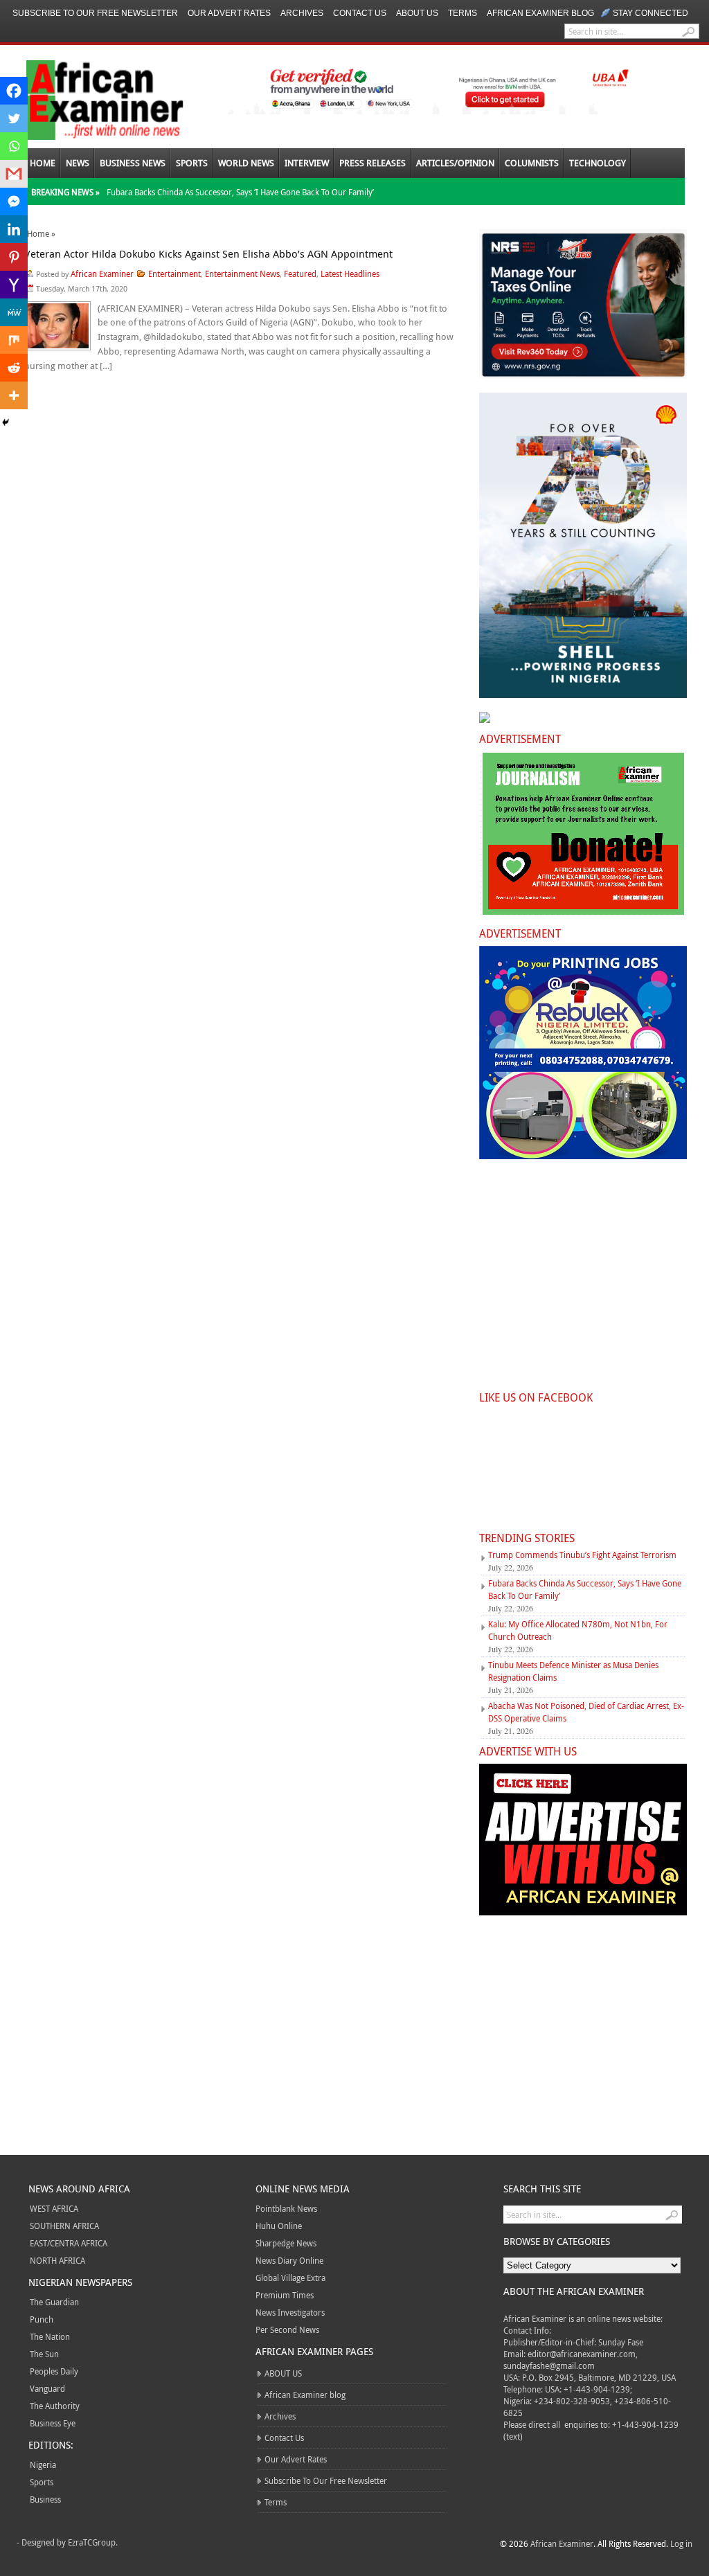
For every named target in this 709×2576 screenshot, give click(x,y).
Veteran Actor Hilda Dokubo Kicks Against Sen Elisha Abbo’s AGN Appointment (208, 253)
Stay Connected (650, 13)
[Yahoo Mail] (14, 285)
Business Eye (53, 2423)
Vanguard (47, 2388)
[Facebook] (14, 91)
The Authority (55, 2406)
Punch (42, 2319)
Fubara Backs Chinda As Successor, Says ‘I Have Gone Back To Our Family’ (240, 192)
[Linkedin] (14, 229)
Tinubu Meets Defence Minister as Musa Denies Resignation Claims (573, 1671)
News (78, 163)
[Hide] (6, 422)
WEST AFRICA (54, 2208)
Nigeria (43, 2465)
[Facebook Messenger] (14, 202)
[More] (14, 395)
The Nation (50, 2336)
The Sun (44, 2354)
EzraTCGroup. (93, 2542)
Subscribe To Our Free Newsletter (95, 13)
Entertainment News (242, 274)
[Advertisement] (582, 1283)
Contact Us (360, 13)
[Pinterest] (14, 257)
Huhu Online (279, 2226)
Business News (133, 163)
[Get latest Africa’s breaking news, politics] (89, 99)
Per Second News (287, 2329)
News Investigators (290, 2312)
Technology (598, 163)
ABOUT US (417, 13)
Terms (463, 13)
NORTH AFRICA (57, 2260)
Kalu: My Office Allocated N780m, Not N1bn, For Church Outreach (578, 1630)
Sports (192, 163)
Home (43, 163)
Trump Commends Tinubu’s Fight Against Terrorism (582, 1555)
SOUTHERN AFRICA (64, 2226)
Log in (681, 2543)
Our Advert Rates (229, 13)
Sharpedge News (286, 2243)
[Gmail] (14, 174)
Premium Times (285, 2295)
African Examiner (102, 274)
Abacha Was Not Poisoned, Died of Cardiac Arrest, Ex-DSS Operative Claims (586, 1712)
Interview (307, 163)
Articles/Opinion (455, 163)
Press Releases (373, 163)
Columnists (532, 163)
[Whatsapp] (14, 146)
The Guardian (54, 2302)
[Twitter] (14, 118)
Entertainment (174, 274)
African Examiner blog (540, 13)
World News (246, 163)
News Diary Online (289, 2260)
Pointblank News (286, 2208)
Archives (302, 13)
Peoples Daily (54, 2371)
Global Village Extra (290, 2278)
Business (45, 2499)
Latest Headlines (350, 274)
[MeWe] (14, 312)
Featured (300, 274)
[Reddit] (14, 368)
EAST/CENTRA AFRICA (69, 2243)
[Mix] (14, 340)
